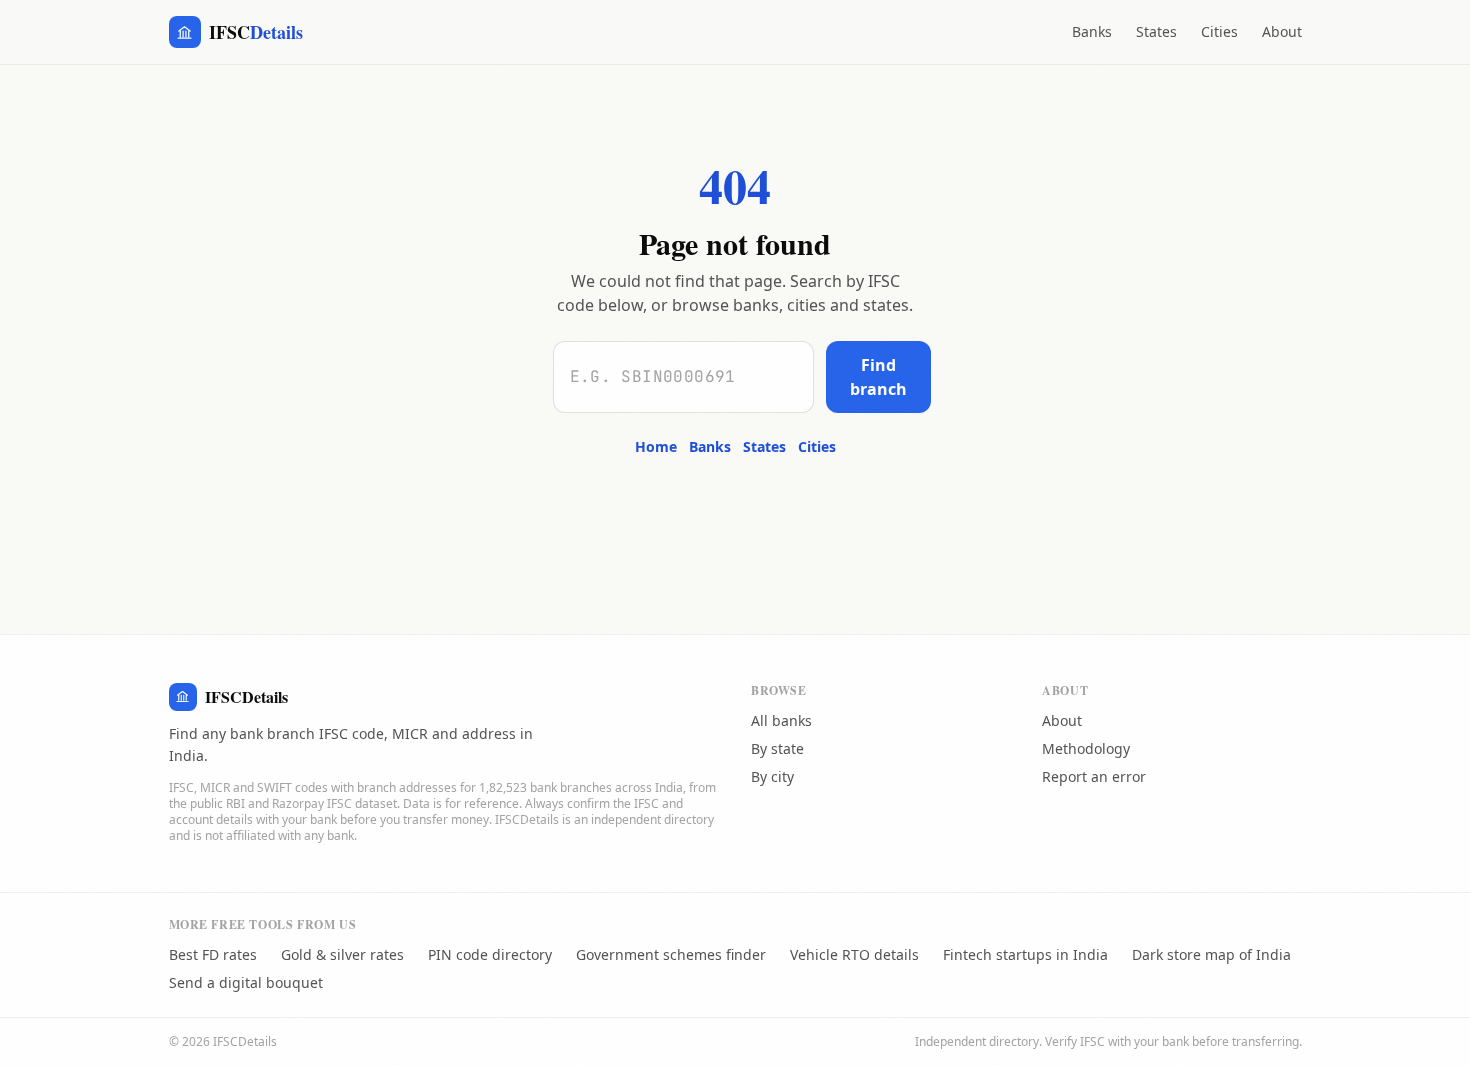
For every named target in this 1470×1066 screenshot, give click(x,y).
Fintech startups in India (1025, 954)
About (1282, 31)
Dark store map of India (1211, 954)
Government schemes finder (671, 954)
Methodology (1086, 748)
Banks (1092, 31)
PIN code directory (490, 954)
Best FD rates (213, 954)
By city (772, 776)
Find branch (878, 377)
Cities (1219, 31)
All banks (781, 720)
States (1156, 31)
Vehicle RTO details (854, 954)
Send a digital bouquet (246, 982)
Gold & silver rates (342, 954)
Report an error (1094, 776)
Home (656, 446)
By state (777, 748)
